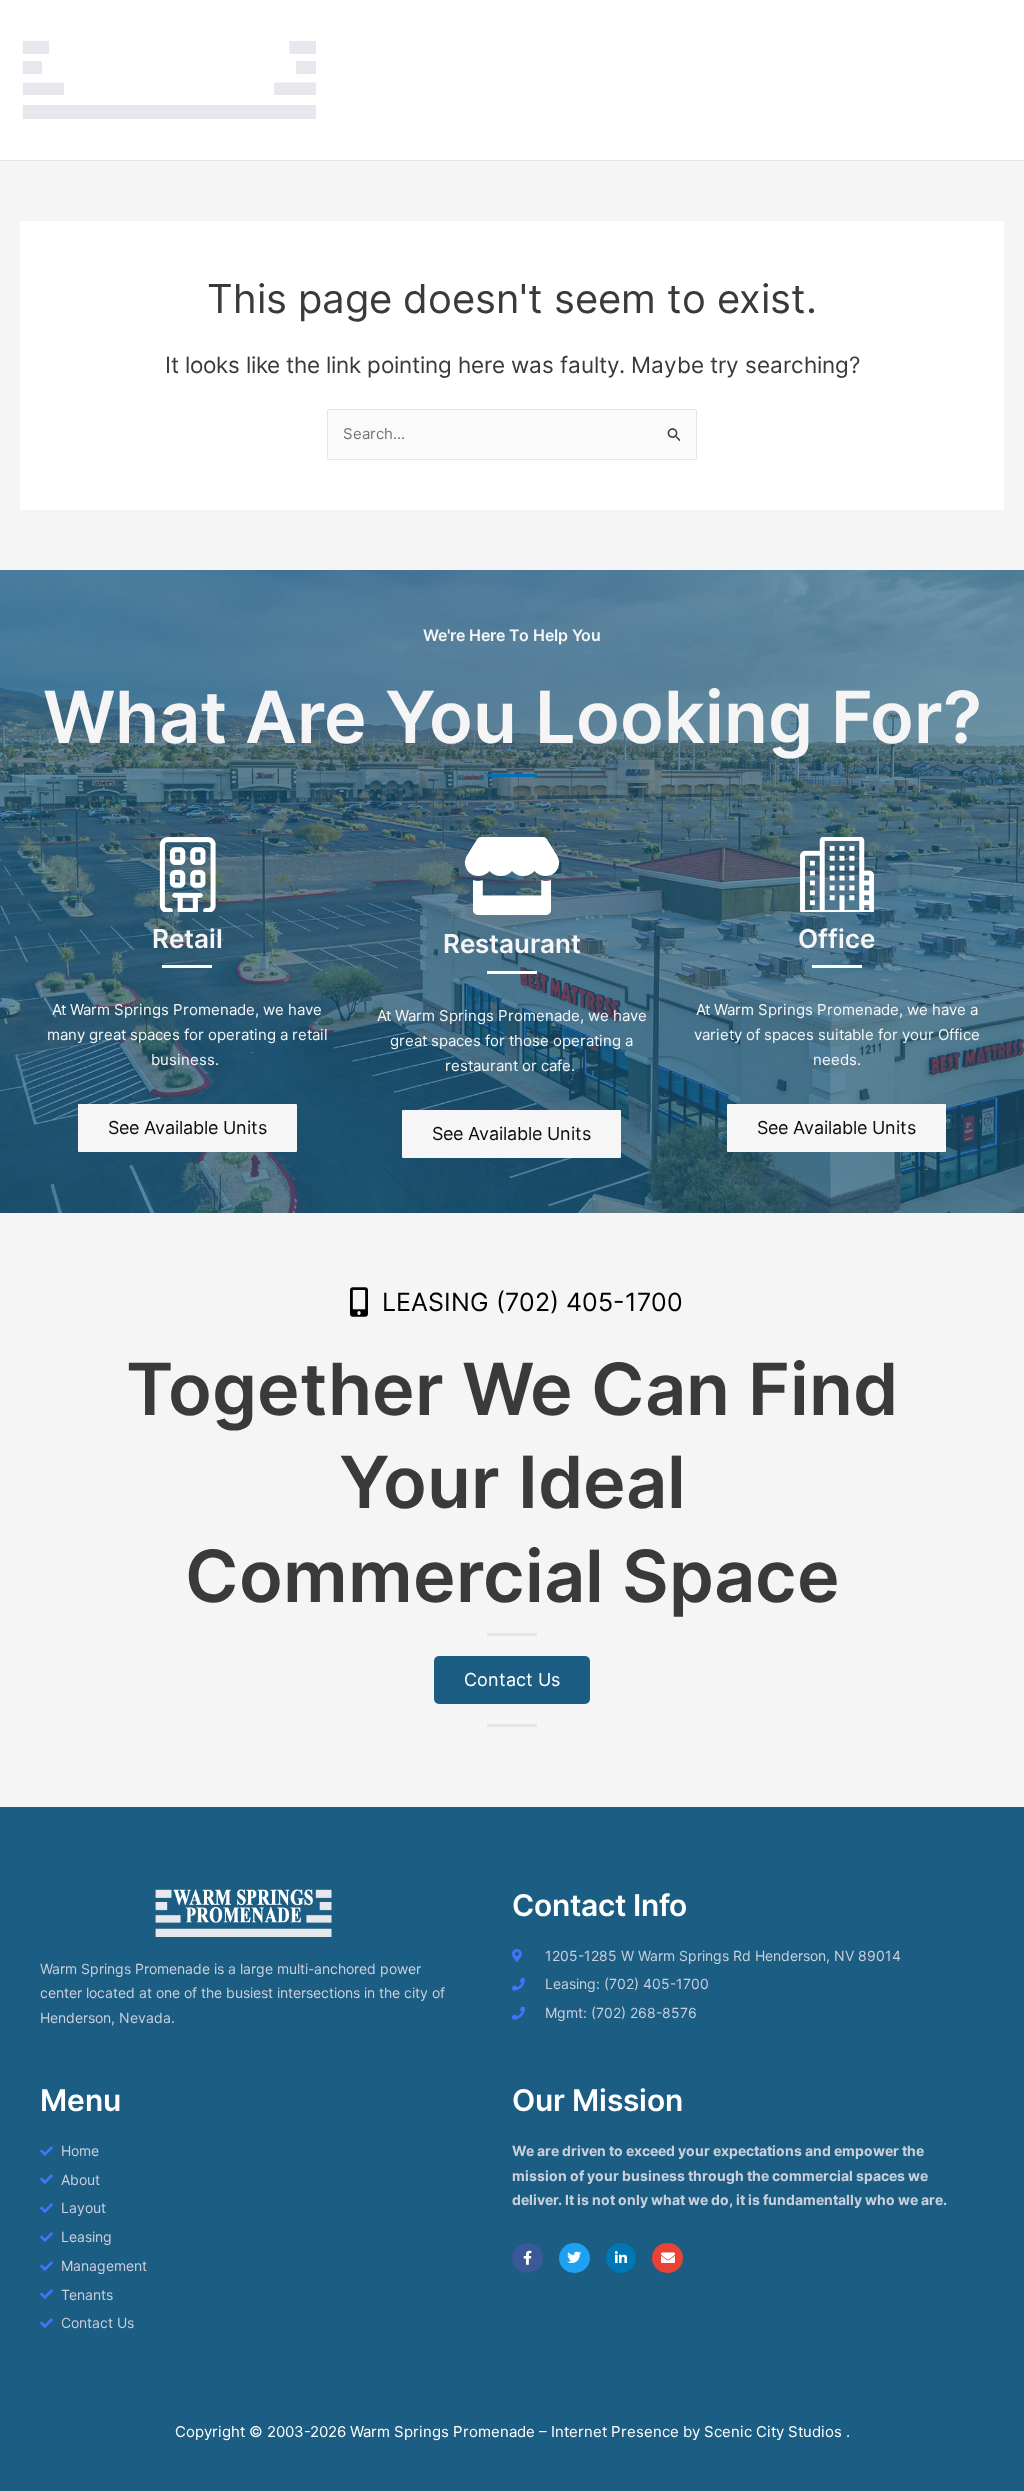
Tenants (826, 39)
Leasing (618, 39)
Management (722, 39)
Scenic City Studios (775, 2431)
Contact (912, 39)
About (463, 39)
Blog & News (415, 119)
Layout (537, 39)
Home (391, 39)
